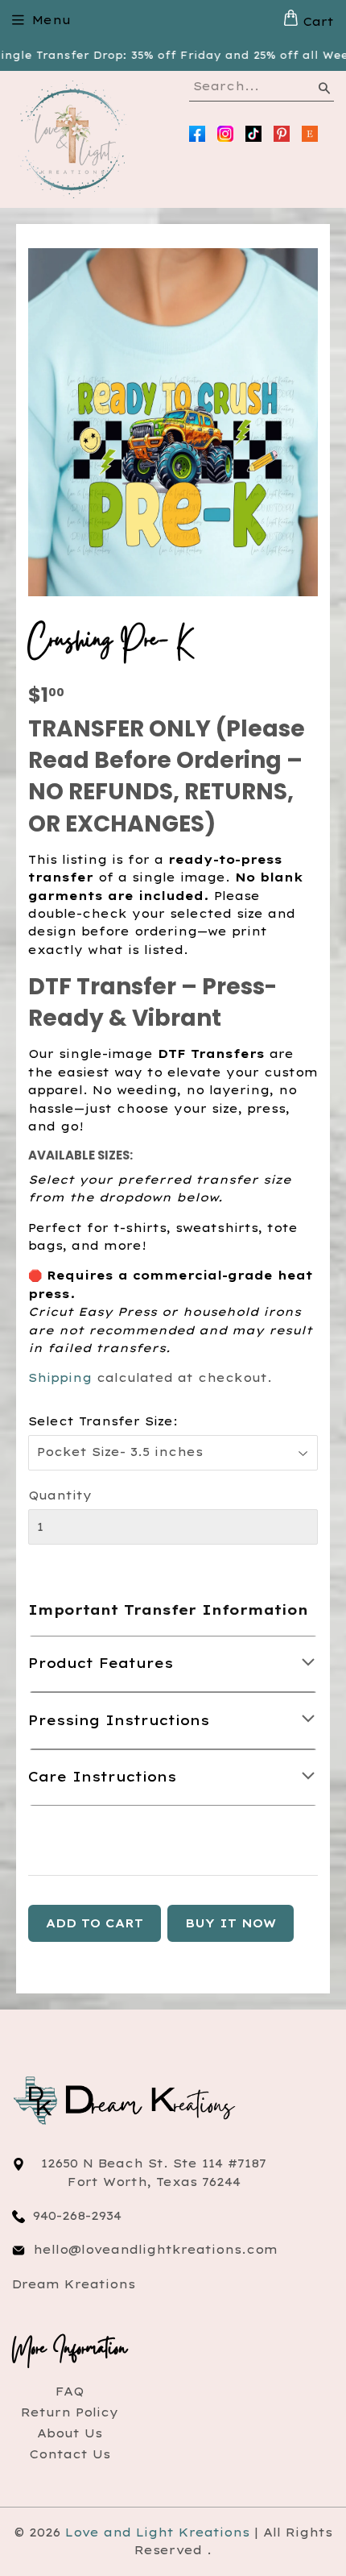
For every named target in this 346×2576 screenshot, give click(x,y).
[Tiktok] (253, 134)
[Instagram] (225, 134)
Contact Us (70, 2454)
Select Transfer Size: (103, 1421)
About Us (70, 2433)
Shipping (60, 1378)
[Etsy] (310, 134)
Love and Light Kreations (157, 2532)
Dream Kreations (74, 2284)
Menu (51, 20)
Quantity (60, 1495)
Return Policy (70, 2412)
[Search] (323, 91)
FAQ (70, 2391)
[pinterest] (282, 134)
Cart (316, 22)
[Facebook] (197, 134)
